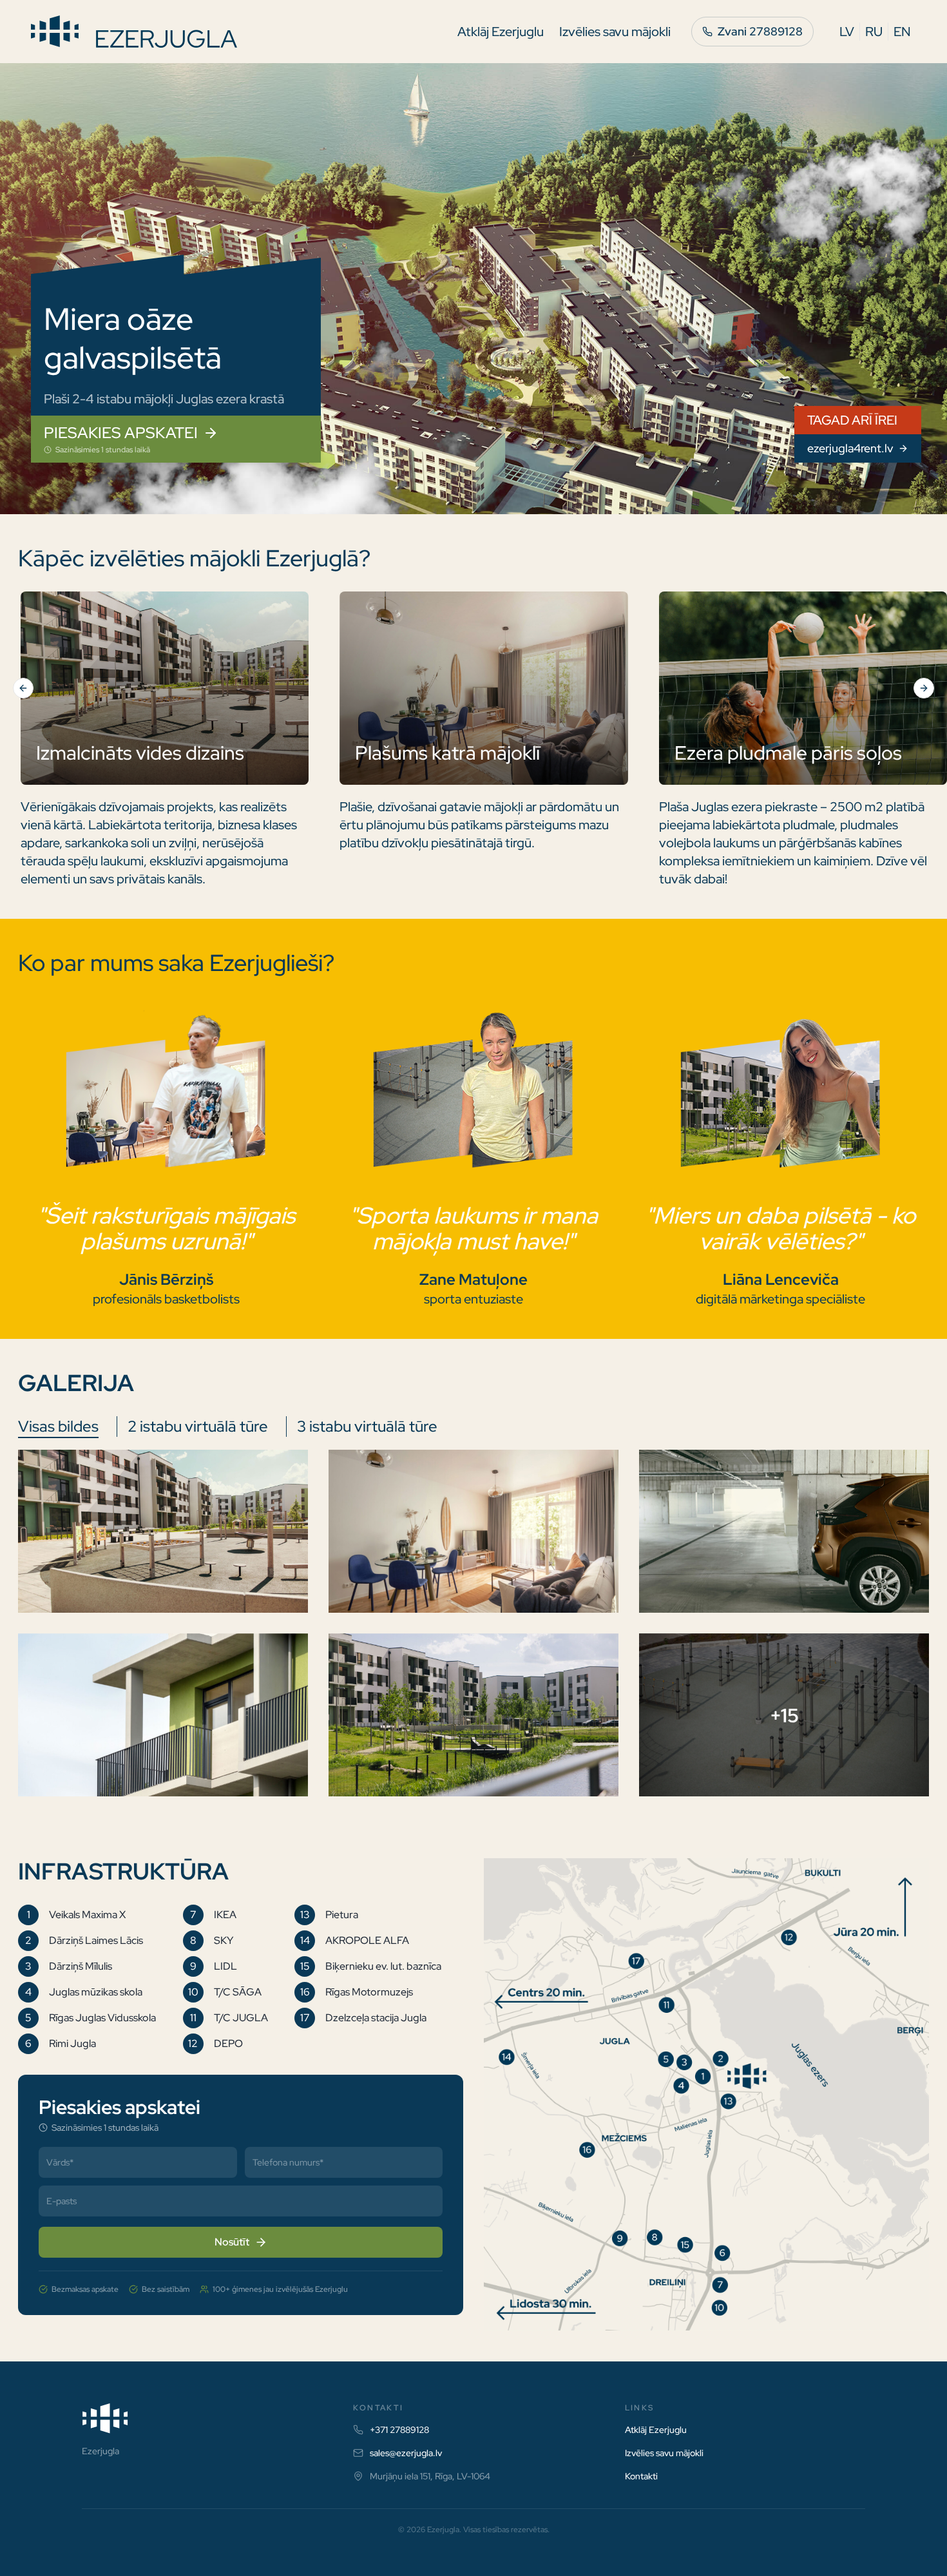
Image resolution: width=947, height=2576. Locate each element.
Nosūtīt (232, 2242)
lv (847, 32)
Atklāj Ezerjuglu (501, 32)
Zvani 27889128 (760, 31)
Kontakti (641, 2476)
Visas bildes (58, 1426)
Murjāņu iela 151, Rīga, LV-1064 (430, 2476)
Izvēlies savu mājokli (615, 32)
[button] (163, 1531)
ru (874, 32)
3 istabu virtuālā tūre (367, 1426)
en (902, 32)
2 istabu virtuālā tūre (198, 1426)
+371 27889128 (399, 2430)
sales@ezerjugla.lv (406, 2453)
